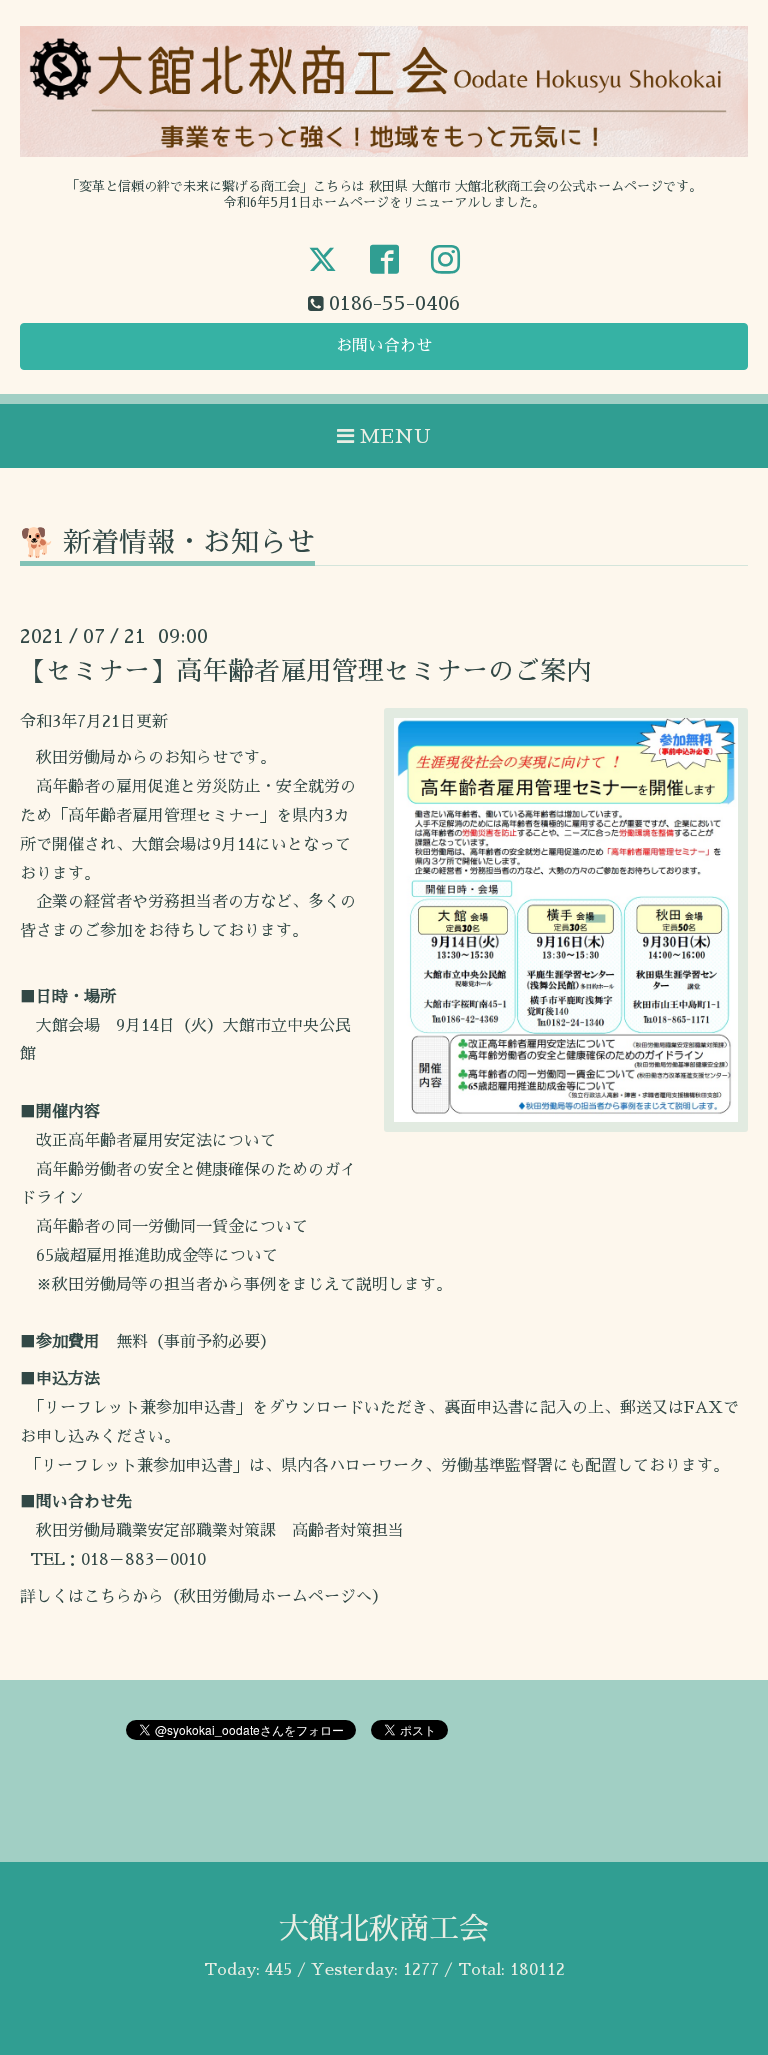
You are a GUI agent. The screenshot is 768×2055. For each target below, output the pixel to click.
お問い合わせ (384, 346)
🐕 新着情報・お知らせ (167, 543)
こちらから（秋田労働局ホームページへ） (236, 1597)
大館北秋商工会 (384, 1929)
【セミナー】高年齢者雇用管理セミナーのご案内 (306, 671)
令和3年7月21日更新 (94, 722)
